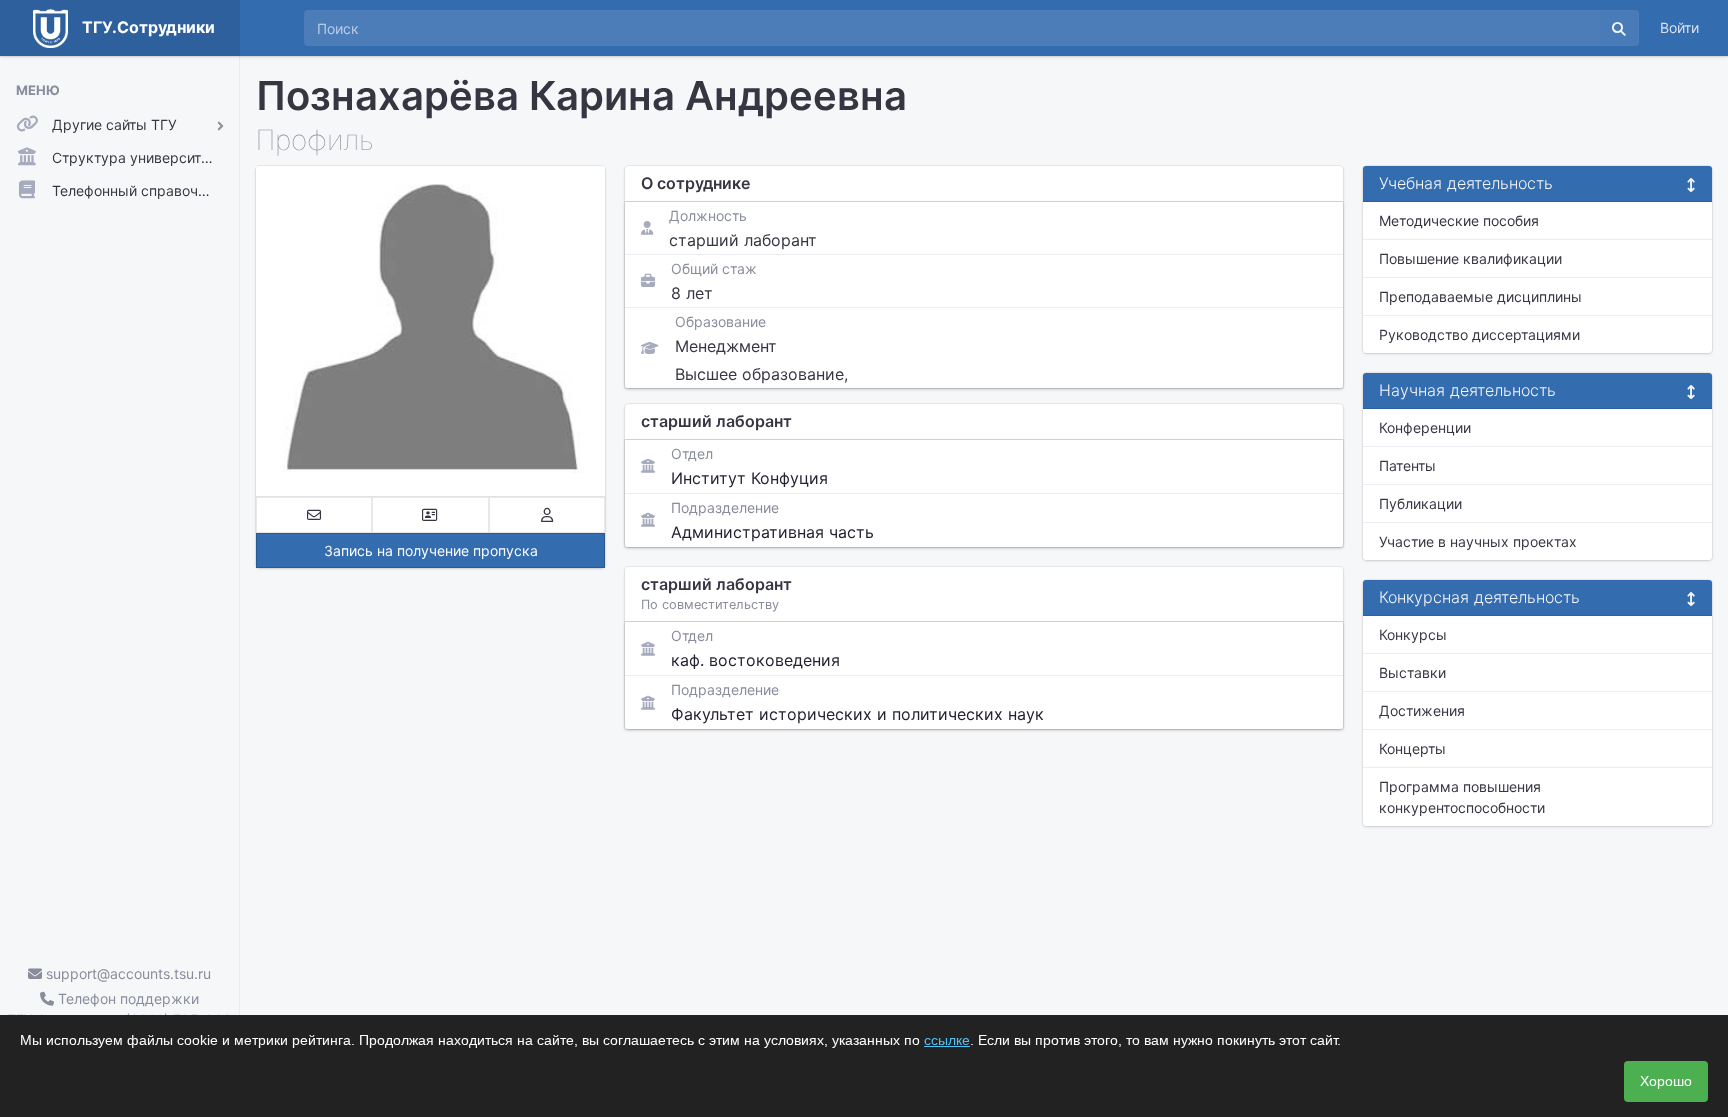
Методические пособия (1459, 220)
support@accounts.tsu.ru (126, 973)
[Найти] (1619, 28)
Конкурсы (1413, 634)
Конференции (1425, 427)
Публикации (1420, 503)
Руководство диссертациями (1479, 334)
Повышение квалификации (1470, 258)
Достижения (1422, 710)
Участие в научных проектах (1478, 541)
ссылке (947, 1040)
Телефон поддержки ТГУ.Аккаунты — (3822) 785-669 (119, 1009)
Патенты (1407, 465)
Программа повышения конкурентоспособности (1462, 797)
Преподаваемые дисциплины (1480, 296)
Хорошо (1666, 1081)
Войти (1679, 27)
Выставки (1412, 672)
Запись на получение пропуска (431, 550)
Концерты (1412, 748)
